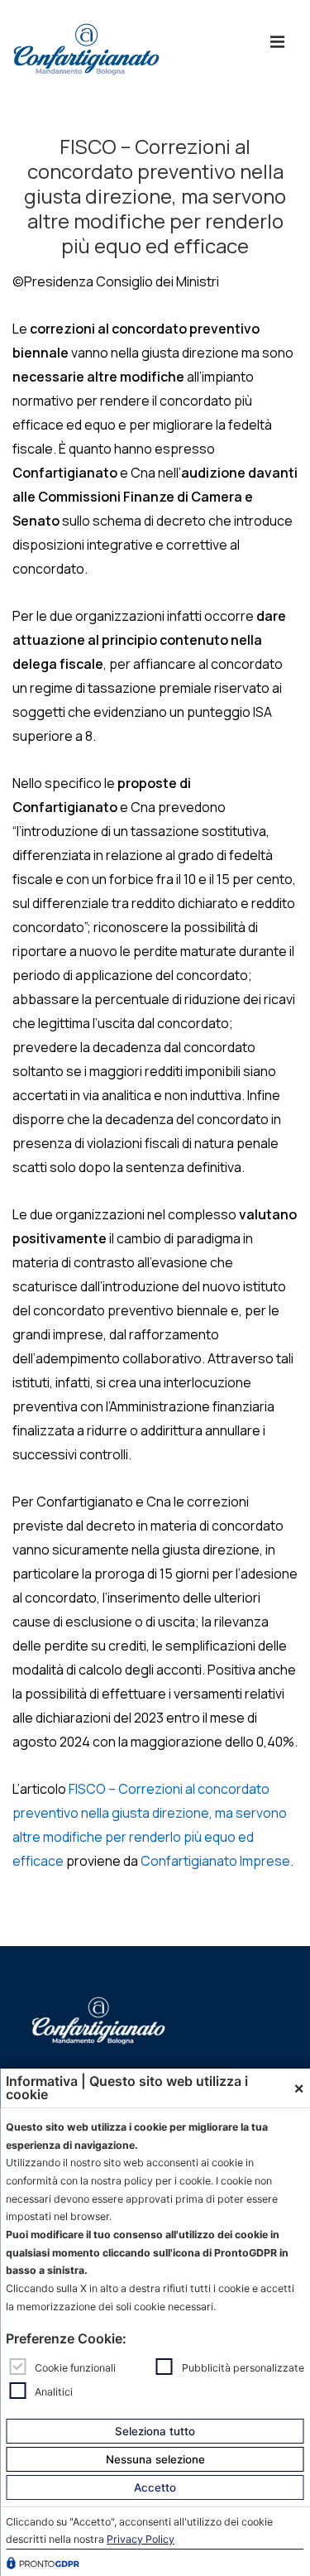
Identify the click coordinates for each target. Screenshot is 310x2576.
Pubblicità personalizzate (243, 2368)
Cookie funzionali (75, 2368)
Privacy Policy (141, 2539)
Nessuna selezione (155, 2459)
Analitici (54, 2391)
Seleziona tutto (155, 2431)
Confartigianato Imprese (215, 1861)
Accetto (155, 2487)
